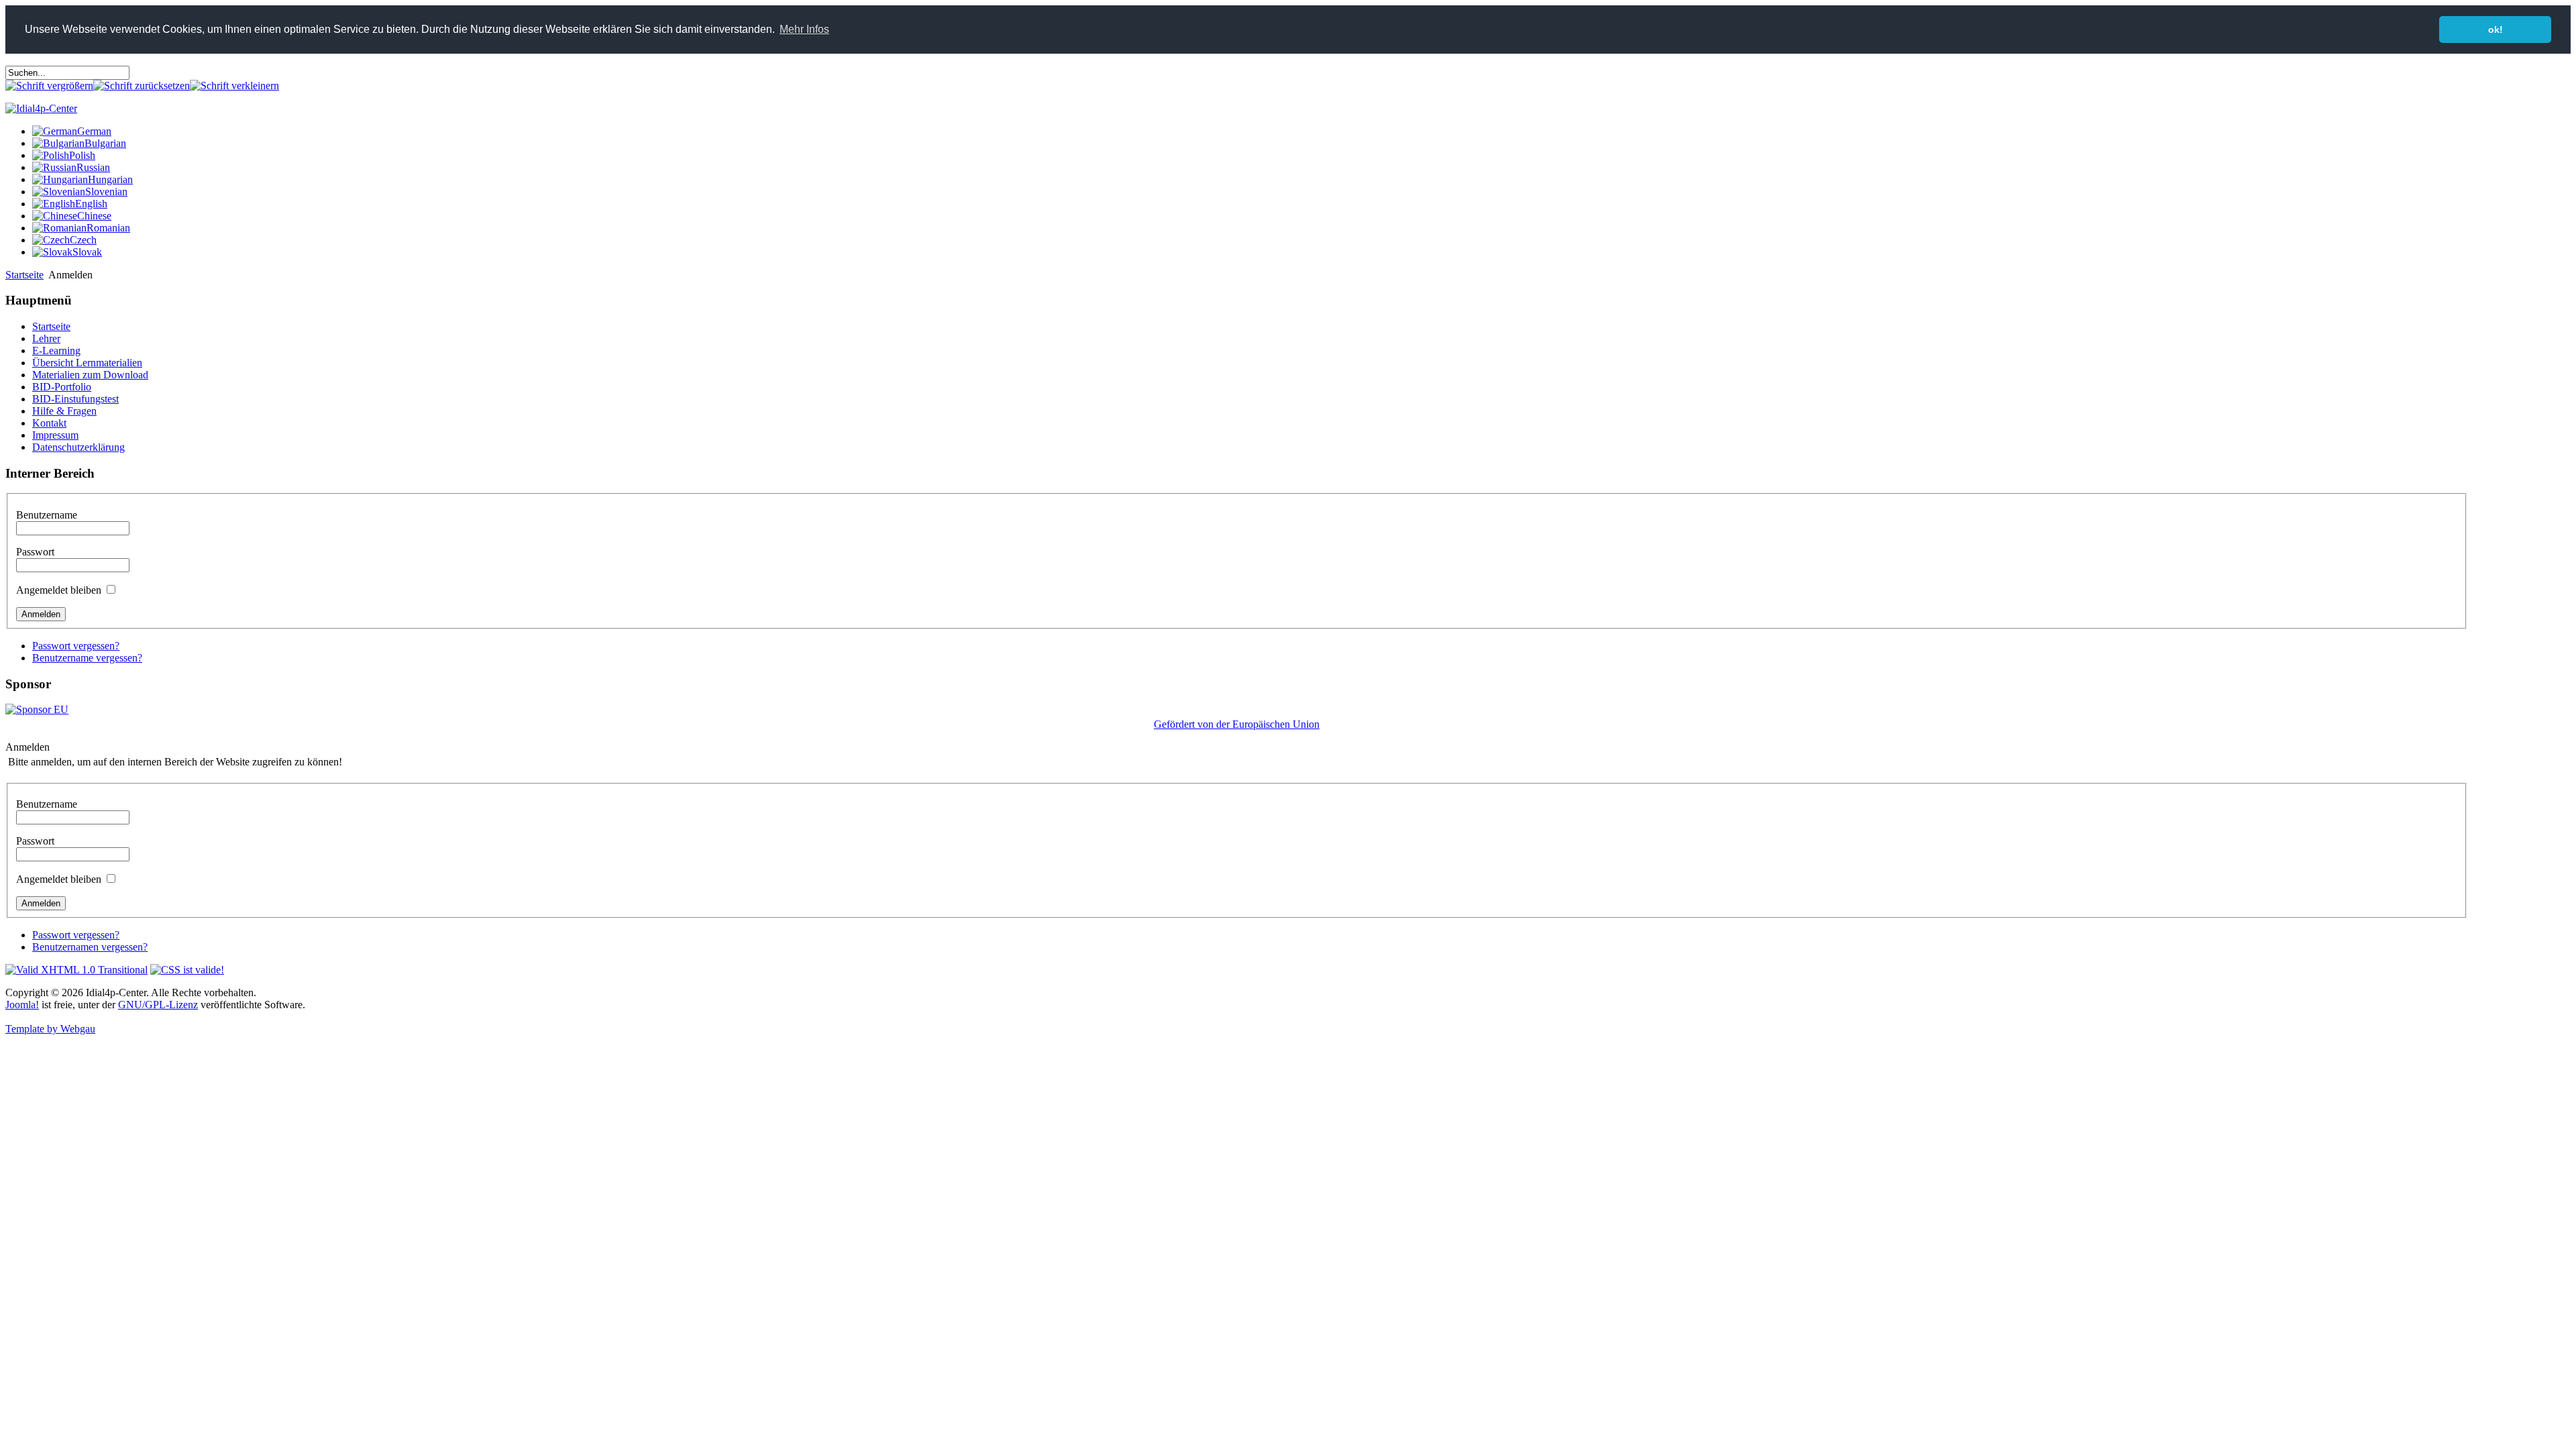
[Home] (41, 108)
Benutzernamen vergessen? (90, 947)
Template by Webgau (50, 1029)
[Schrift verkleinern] (234, 86)
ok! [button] (2495, 30)
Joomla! (22, 1005)
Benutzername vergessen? (87, 658)
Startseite (24, 275)
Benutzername (47, 515)
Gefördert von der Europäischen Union (1237, 724)
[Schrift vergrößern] (49, 86)
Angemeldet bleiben (59, 590)
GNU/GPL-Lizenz (158, 1005)
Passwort (35, 552)
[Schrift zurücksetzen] (142, 86)
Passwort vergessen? (76, 646)
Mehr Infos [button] (804, 29)
